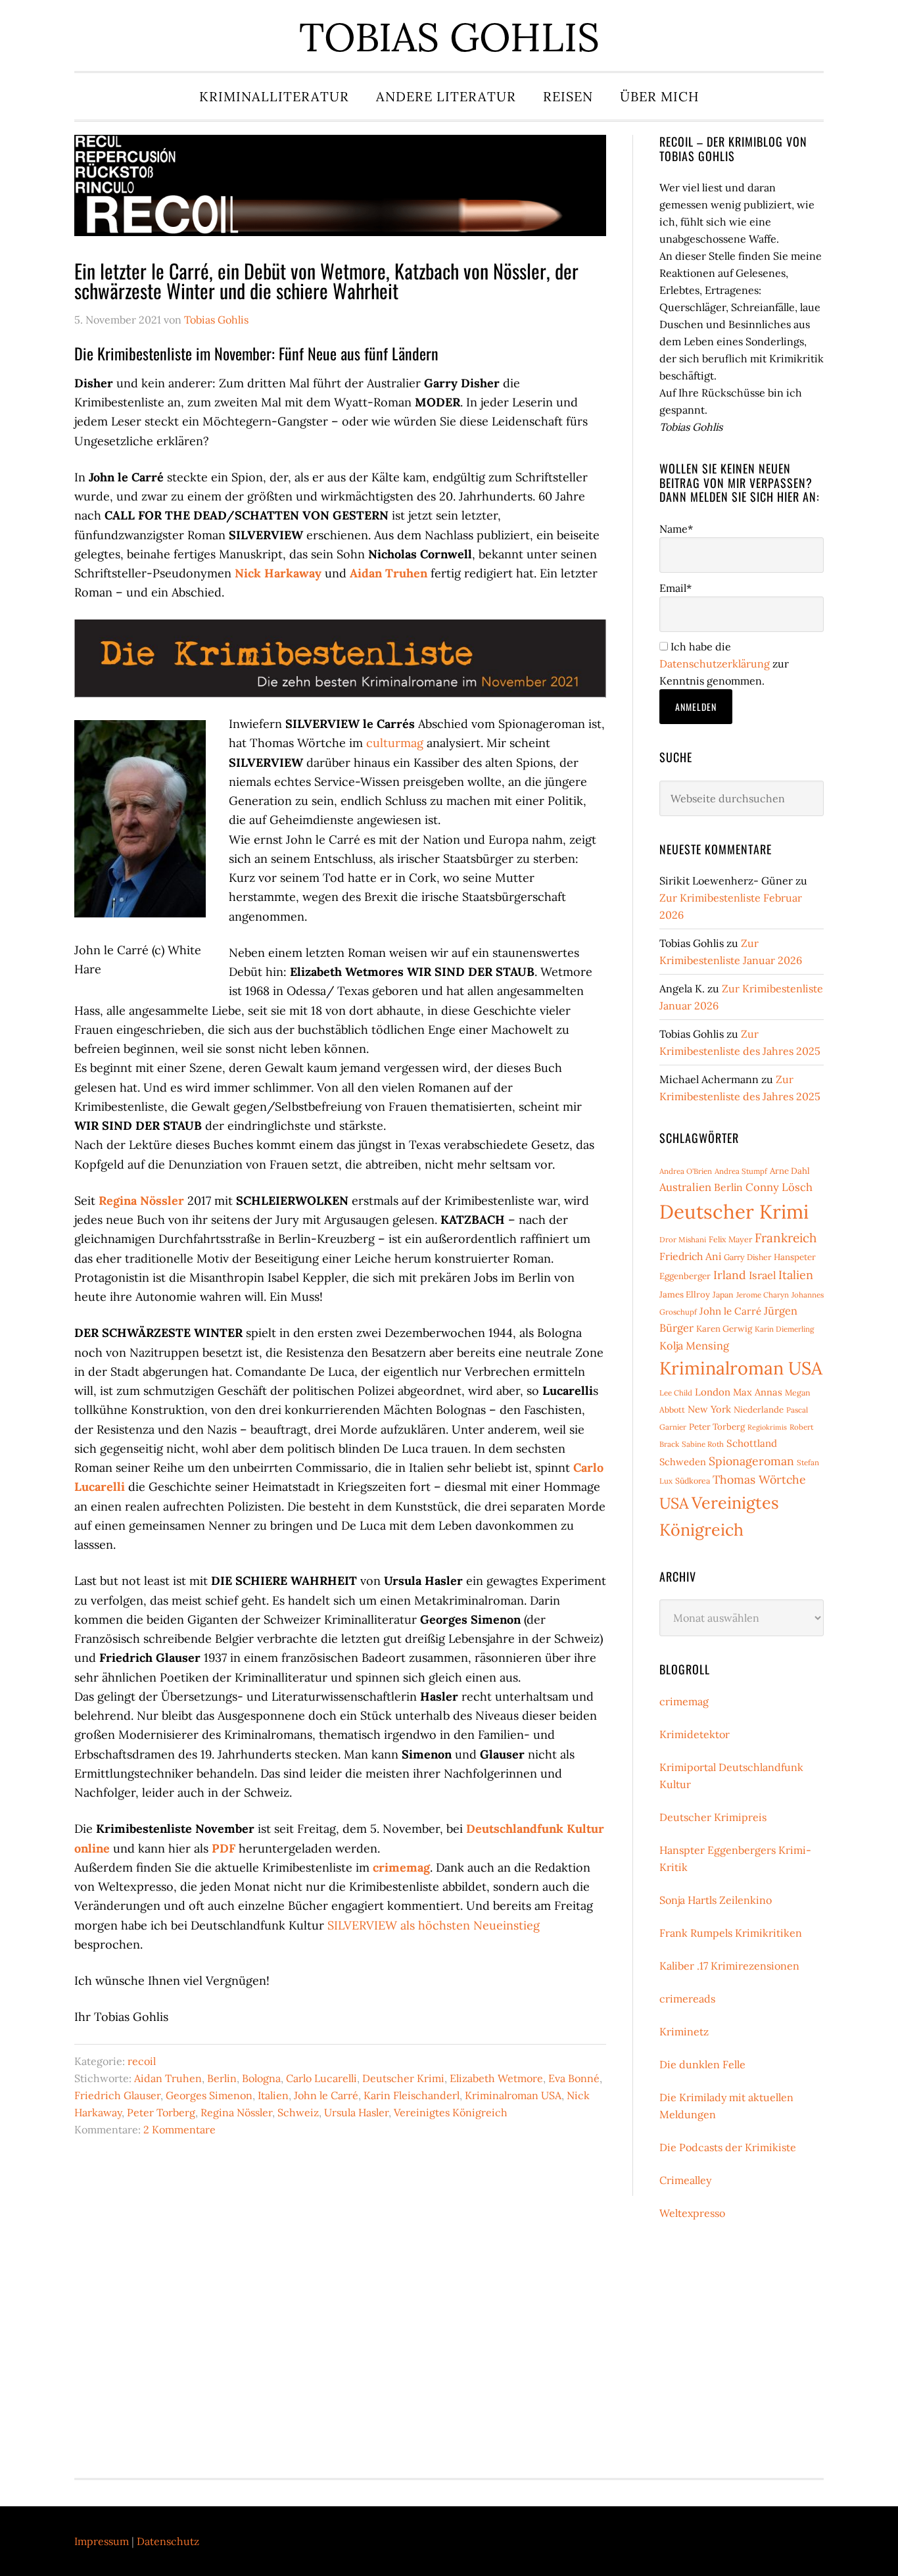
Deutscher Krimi (403, 2078)
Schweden (683, 1462)
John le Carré (326, 2095)
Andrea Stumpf (741, 1171)
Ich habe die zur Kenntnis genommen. (724, 664)
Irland (730, 1275)
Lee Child (676, 1393)
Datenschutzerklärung (715, 664)
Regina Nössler (141, 1201)
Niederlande (759, 1410)
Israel (762, 1275)
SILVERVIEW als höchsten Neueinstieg (434, 1925)
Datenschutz (168, 2541)
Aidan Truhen (389, 573)
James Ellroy (685, 1295)
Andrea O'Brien (686, 1171)
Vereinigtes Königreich (451, 2112)
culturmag (395, 743)
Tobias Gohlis (449, 37)
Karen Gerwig (724, 1329)
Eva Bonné (574, 2078)
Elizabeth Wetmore (496, 2078)
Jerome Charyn (763, 1295)
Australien (685, 1187)
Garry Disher (747, 1257)
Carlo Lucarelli (321, 2078)
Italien (273, 2095)
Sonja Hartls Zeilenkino (716, 1900)
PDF (224, 1848)
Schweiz (298, 2112)
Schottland (752, 1443)
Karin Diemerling (784, 1329)
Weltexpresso (692, 2213)
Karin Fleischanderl (412, 2095)
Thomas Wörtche (759, 1479)
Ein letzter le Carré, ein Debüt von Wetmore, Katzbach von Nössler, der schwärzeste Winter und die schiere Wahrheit (326, 280)
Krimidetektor (695, 1734)
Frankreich (786, 1238)
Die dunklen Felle (702, 2064)
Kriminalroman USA (513, 2095)
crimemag (401, 1867)
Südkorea (693, 1481)
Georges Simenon (209, 2095)
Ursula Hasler (356, 2112)
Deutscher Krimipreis (713, 1817)
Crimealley (685, 2180)
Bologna (261, 2078)
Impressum (102, 2541)
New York (709, 1409)
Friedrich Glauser (117, 2095)
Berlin (222, 2078)
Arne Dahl (790, 1171)
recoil (142, 2061)
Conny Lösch (779, 1187)
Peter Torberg (161, 2112)
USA (674, 1503)
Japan (723, 1295)
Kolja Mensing (694, 1346)
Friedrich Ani (690, 1256)
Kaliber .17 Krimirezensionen (729, 1966)
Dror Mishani (683, 1239)
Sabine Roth (703, 1444)
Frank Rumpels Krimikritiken (731, 1933)
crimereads (687, 1999)
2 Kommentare (179, 2129)
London (713, 1392)
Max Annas (758, 1392)
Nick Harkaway (278, 573)
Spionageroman (751, 1461)
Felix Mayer (730, 1239)
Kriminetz (684, 2031)
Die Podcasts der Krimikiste (728, 2147)
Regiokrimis (767, 1427)
